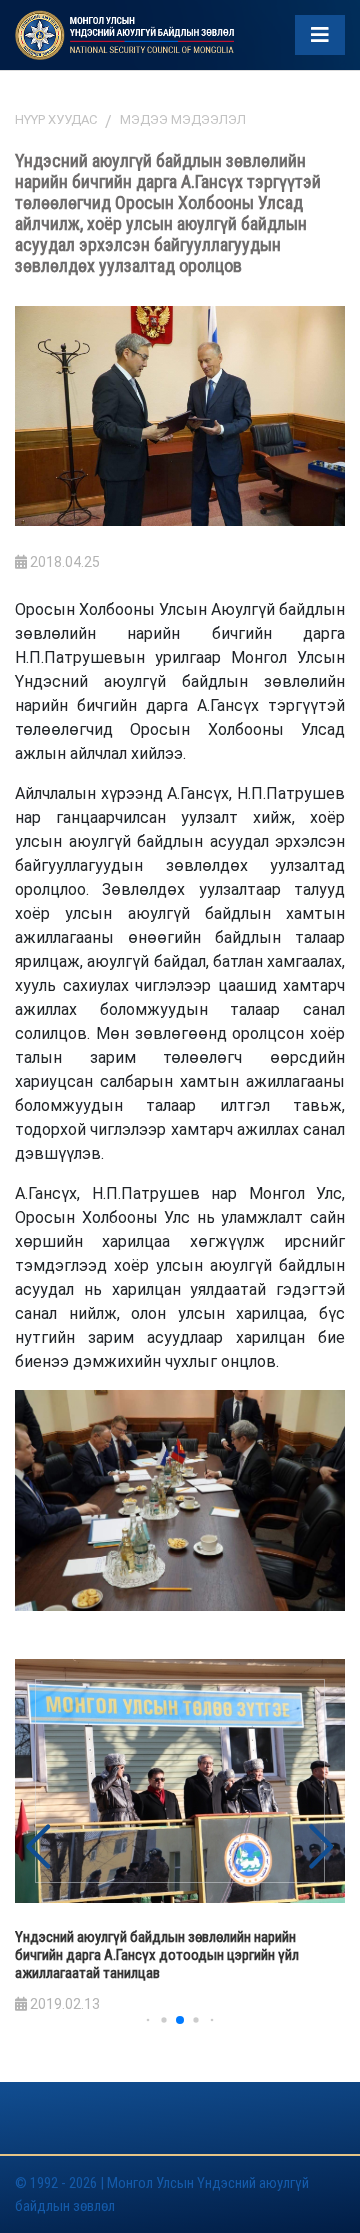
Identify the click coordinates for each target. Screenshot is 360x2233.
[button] (321, 1847)
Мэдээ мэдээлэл (183, 119)
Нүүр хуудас (56, 119)
